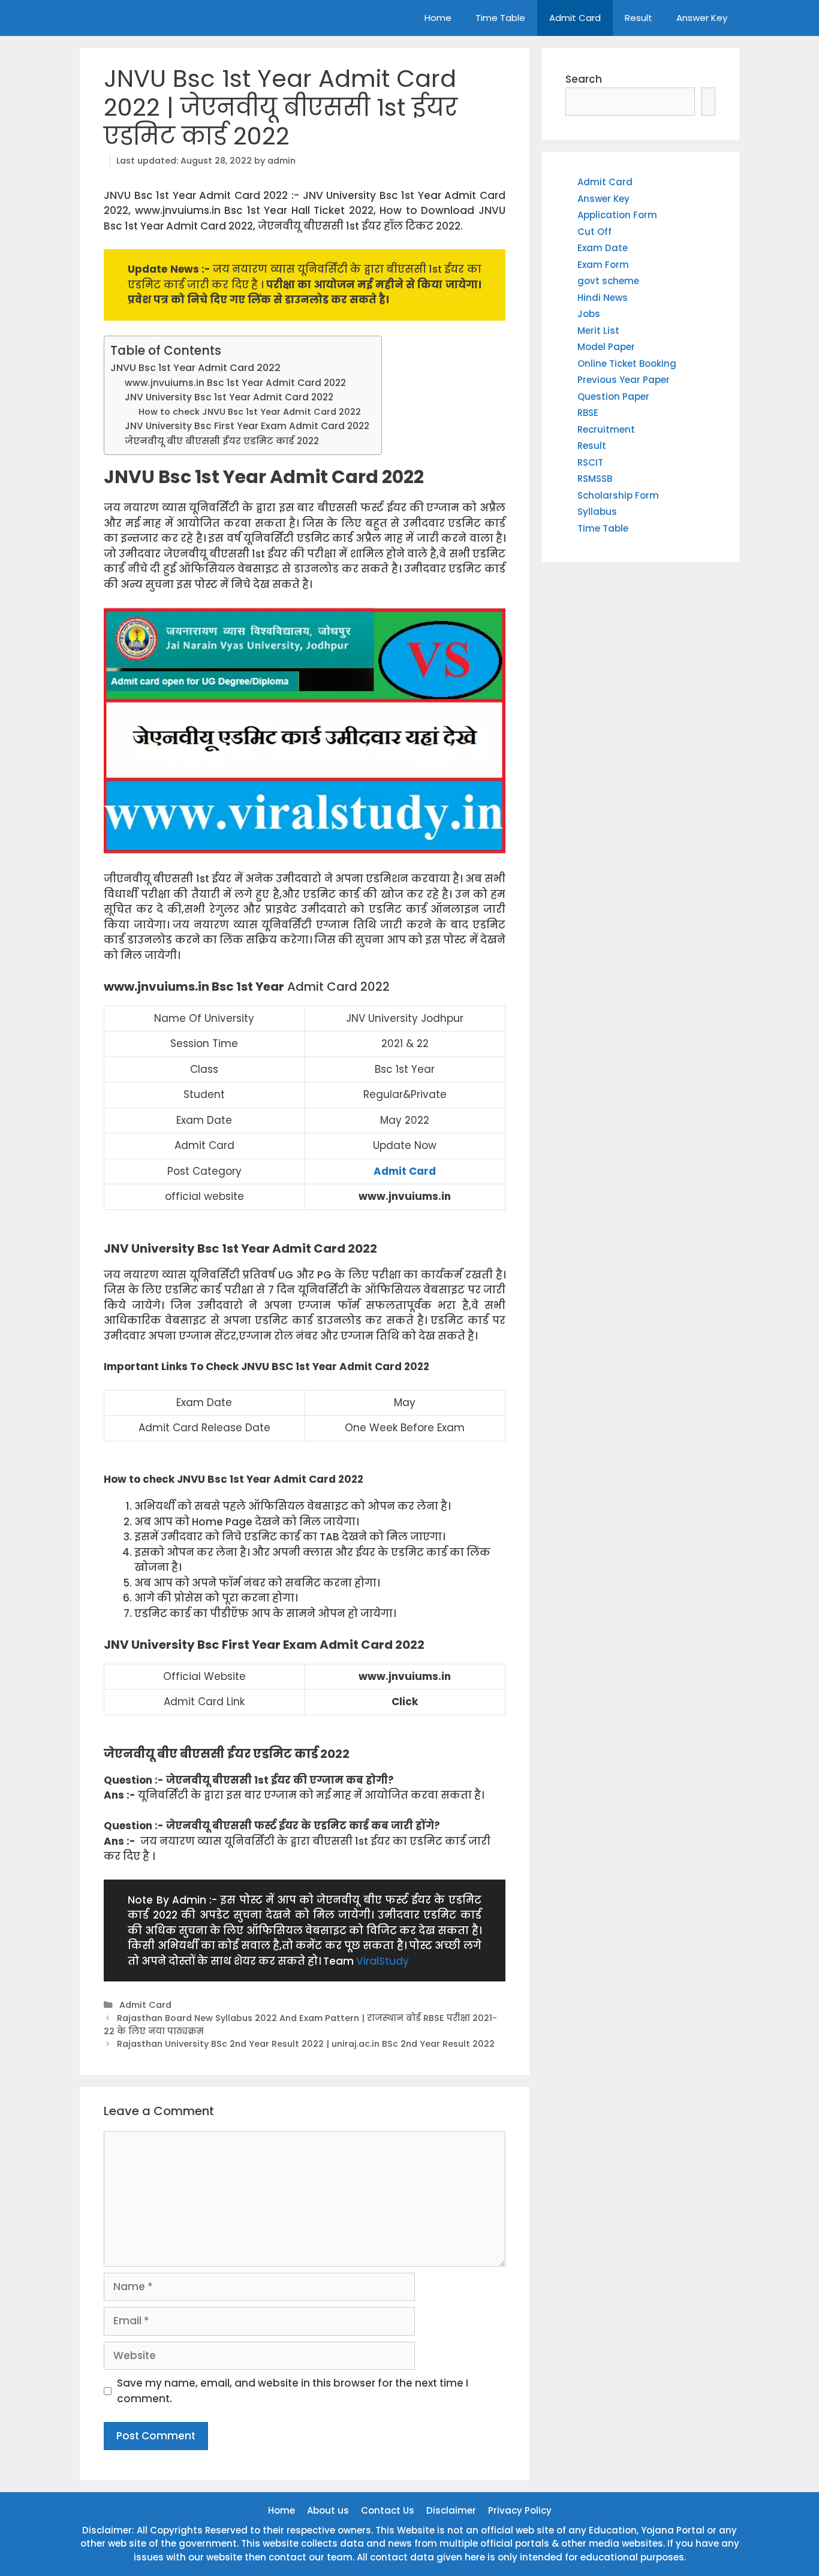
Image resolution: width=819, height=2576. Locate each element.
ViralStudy (383, 1961)
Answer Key (702, 18)
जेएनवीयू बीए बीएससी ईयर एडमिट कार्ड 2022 (222, 441)
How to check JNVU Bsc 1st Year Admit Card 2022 (250, 412)
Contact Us (388, 2510)
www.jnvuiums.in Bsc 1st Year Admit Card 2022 (235, 383)
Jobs (589, 314)
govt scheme (608, 281)
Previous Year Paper (624, 380)
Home (438, 18)
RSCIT (590, 462)
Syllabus (597, 512)
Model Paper (606, 347)
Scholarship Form (618, 495)
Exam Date (603, 248)
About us (328, 2510)
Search (584, 79)
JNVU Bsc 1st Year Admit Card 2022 (195, 368)
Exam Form (603, 265)
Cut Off (594, 232)
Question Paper (613, 396)
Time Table (500, 18)
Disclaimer (451, 2510)
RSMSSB (595, 479)
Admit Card (575, 18)
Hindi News (603, 298)
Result (639, 18)
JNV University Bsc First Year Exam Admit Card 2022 (247, 426)
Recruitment (606, 429)
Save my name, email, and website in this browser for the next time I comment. (293, 2391)
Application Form (617, 215)
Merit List (598, 331)
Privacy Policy (520, 2510)
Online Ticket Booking (627, 364)
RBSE (588, 413)
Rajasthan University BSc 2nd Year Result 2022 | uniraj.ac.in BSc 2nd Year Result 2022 (306, 2044)
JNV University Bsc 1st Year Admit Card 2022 (229, 397)
